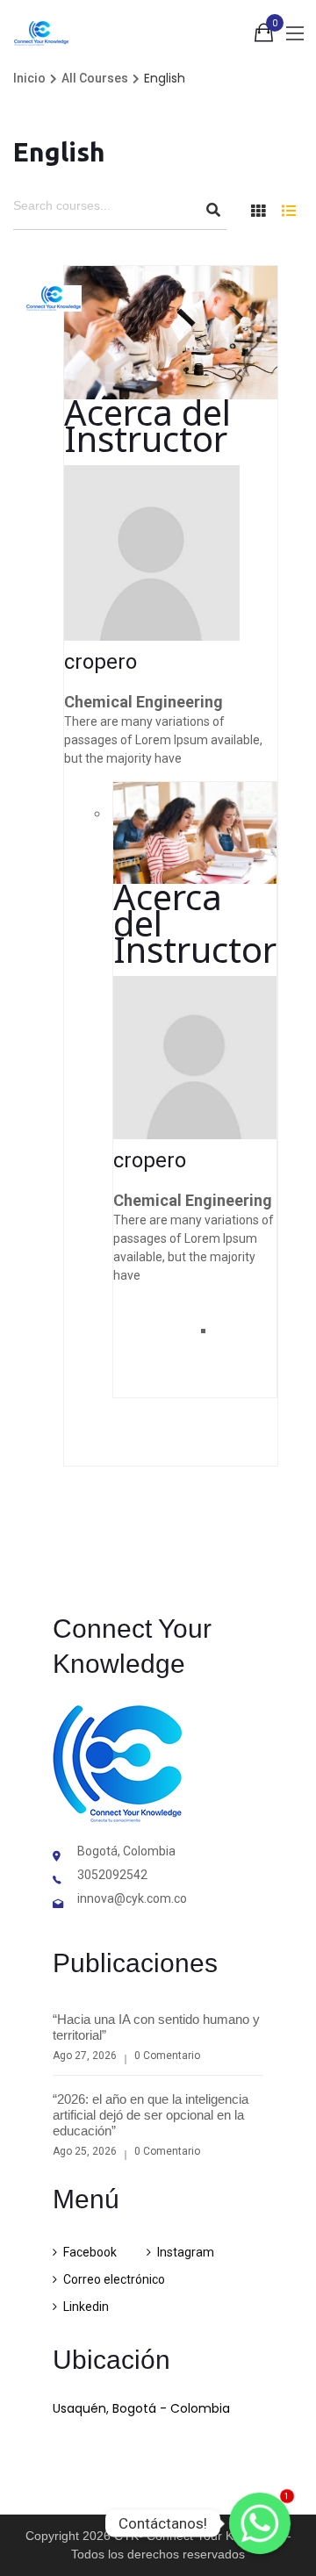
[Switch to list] (289, 211)
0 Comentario (167, 2056)
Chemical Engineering (144, 702)
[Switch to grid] (258, 211)
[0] (264, 36)
